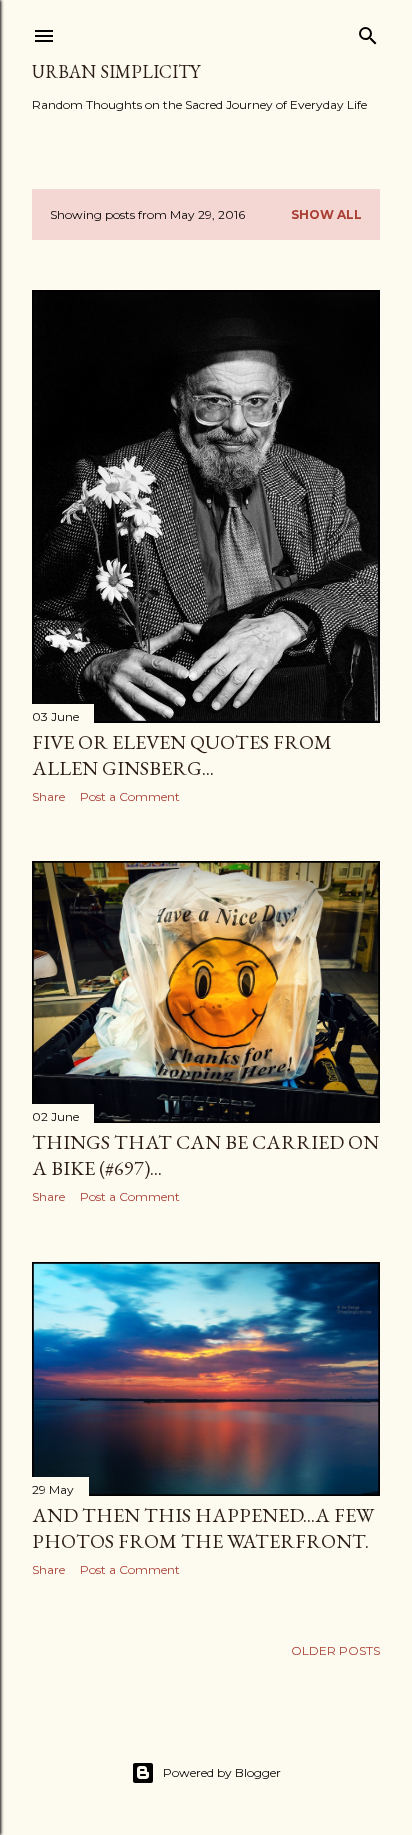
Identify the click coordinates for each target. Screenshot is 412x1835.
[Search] (368, 31)
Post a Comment (130, 796)
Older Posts (335, 1650)
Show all (326, 214)
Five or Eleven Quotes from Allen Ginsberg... (182, 755)
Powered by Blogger (222, 1772)
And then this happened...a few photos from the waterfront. (203, 1528)
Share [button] (48, 796)
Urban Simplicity (116, 71)
